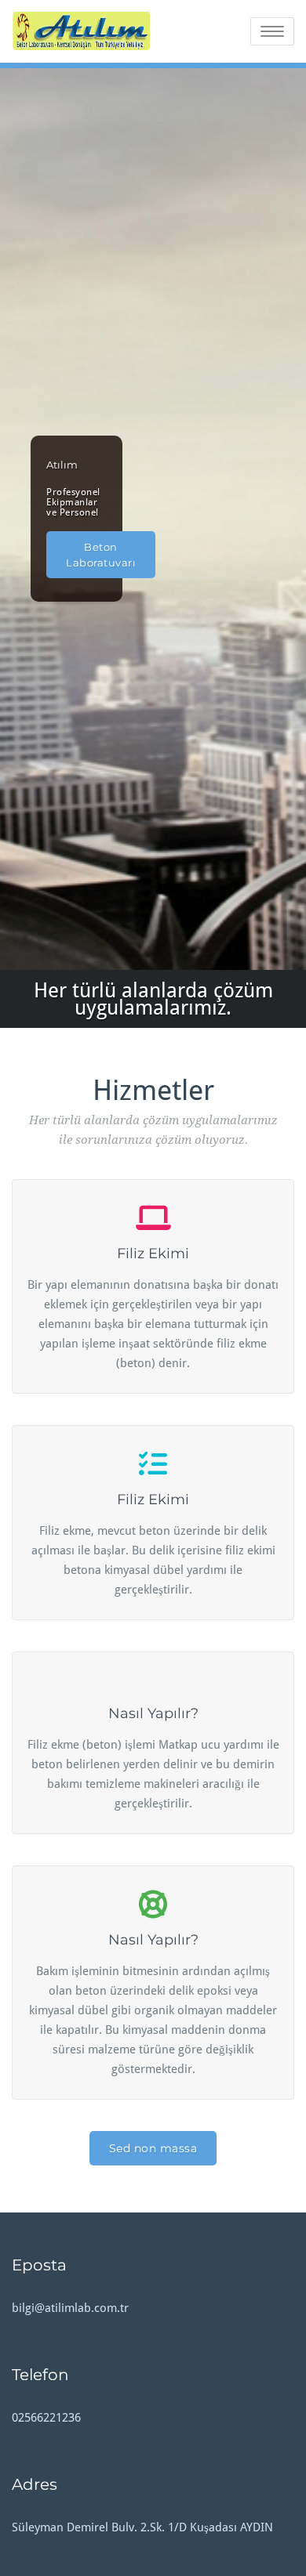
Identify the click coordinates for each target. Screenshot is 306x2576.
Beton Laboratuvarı (101, 555)
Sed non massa (153, 2148)
